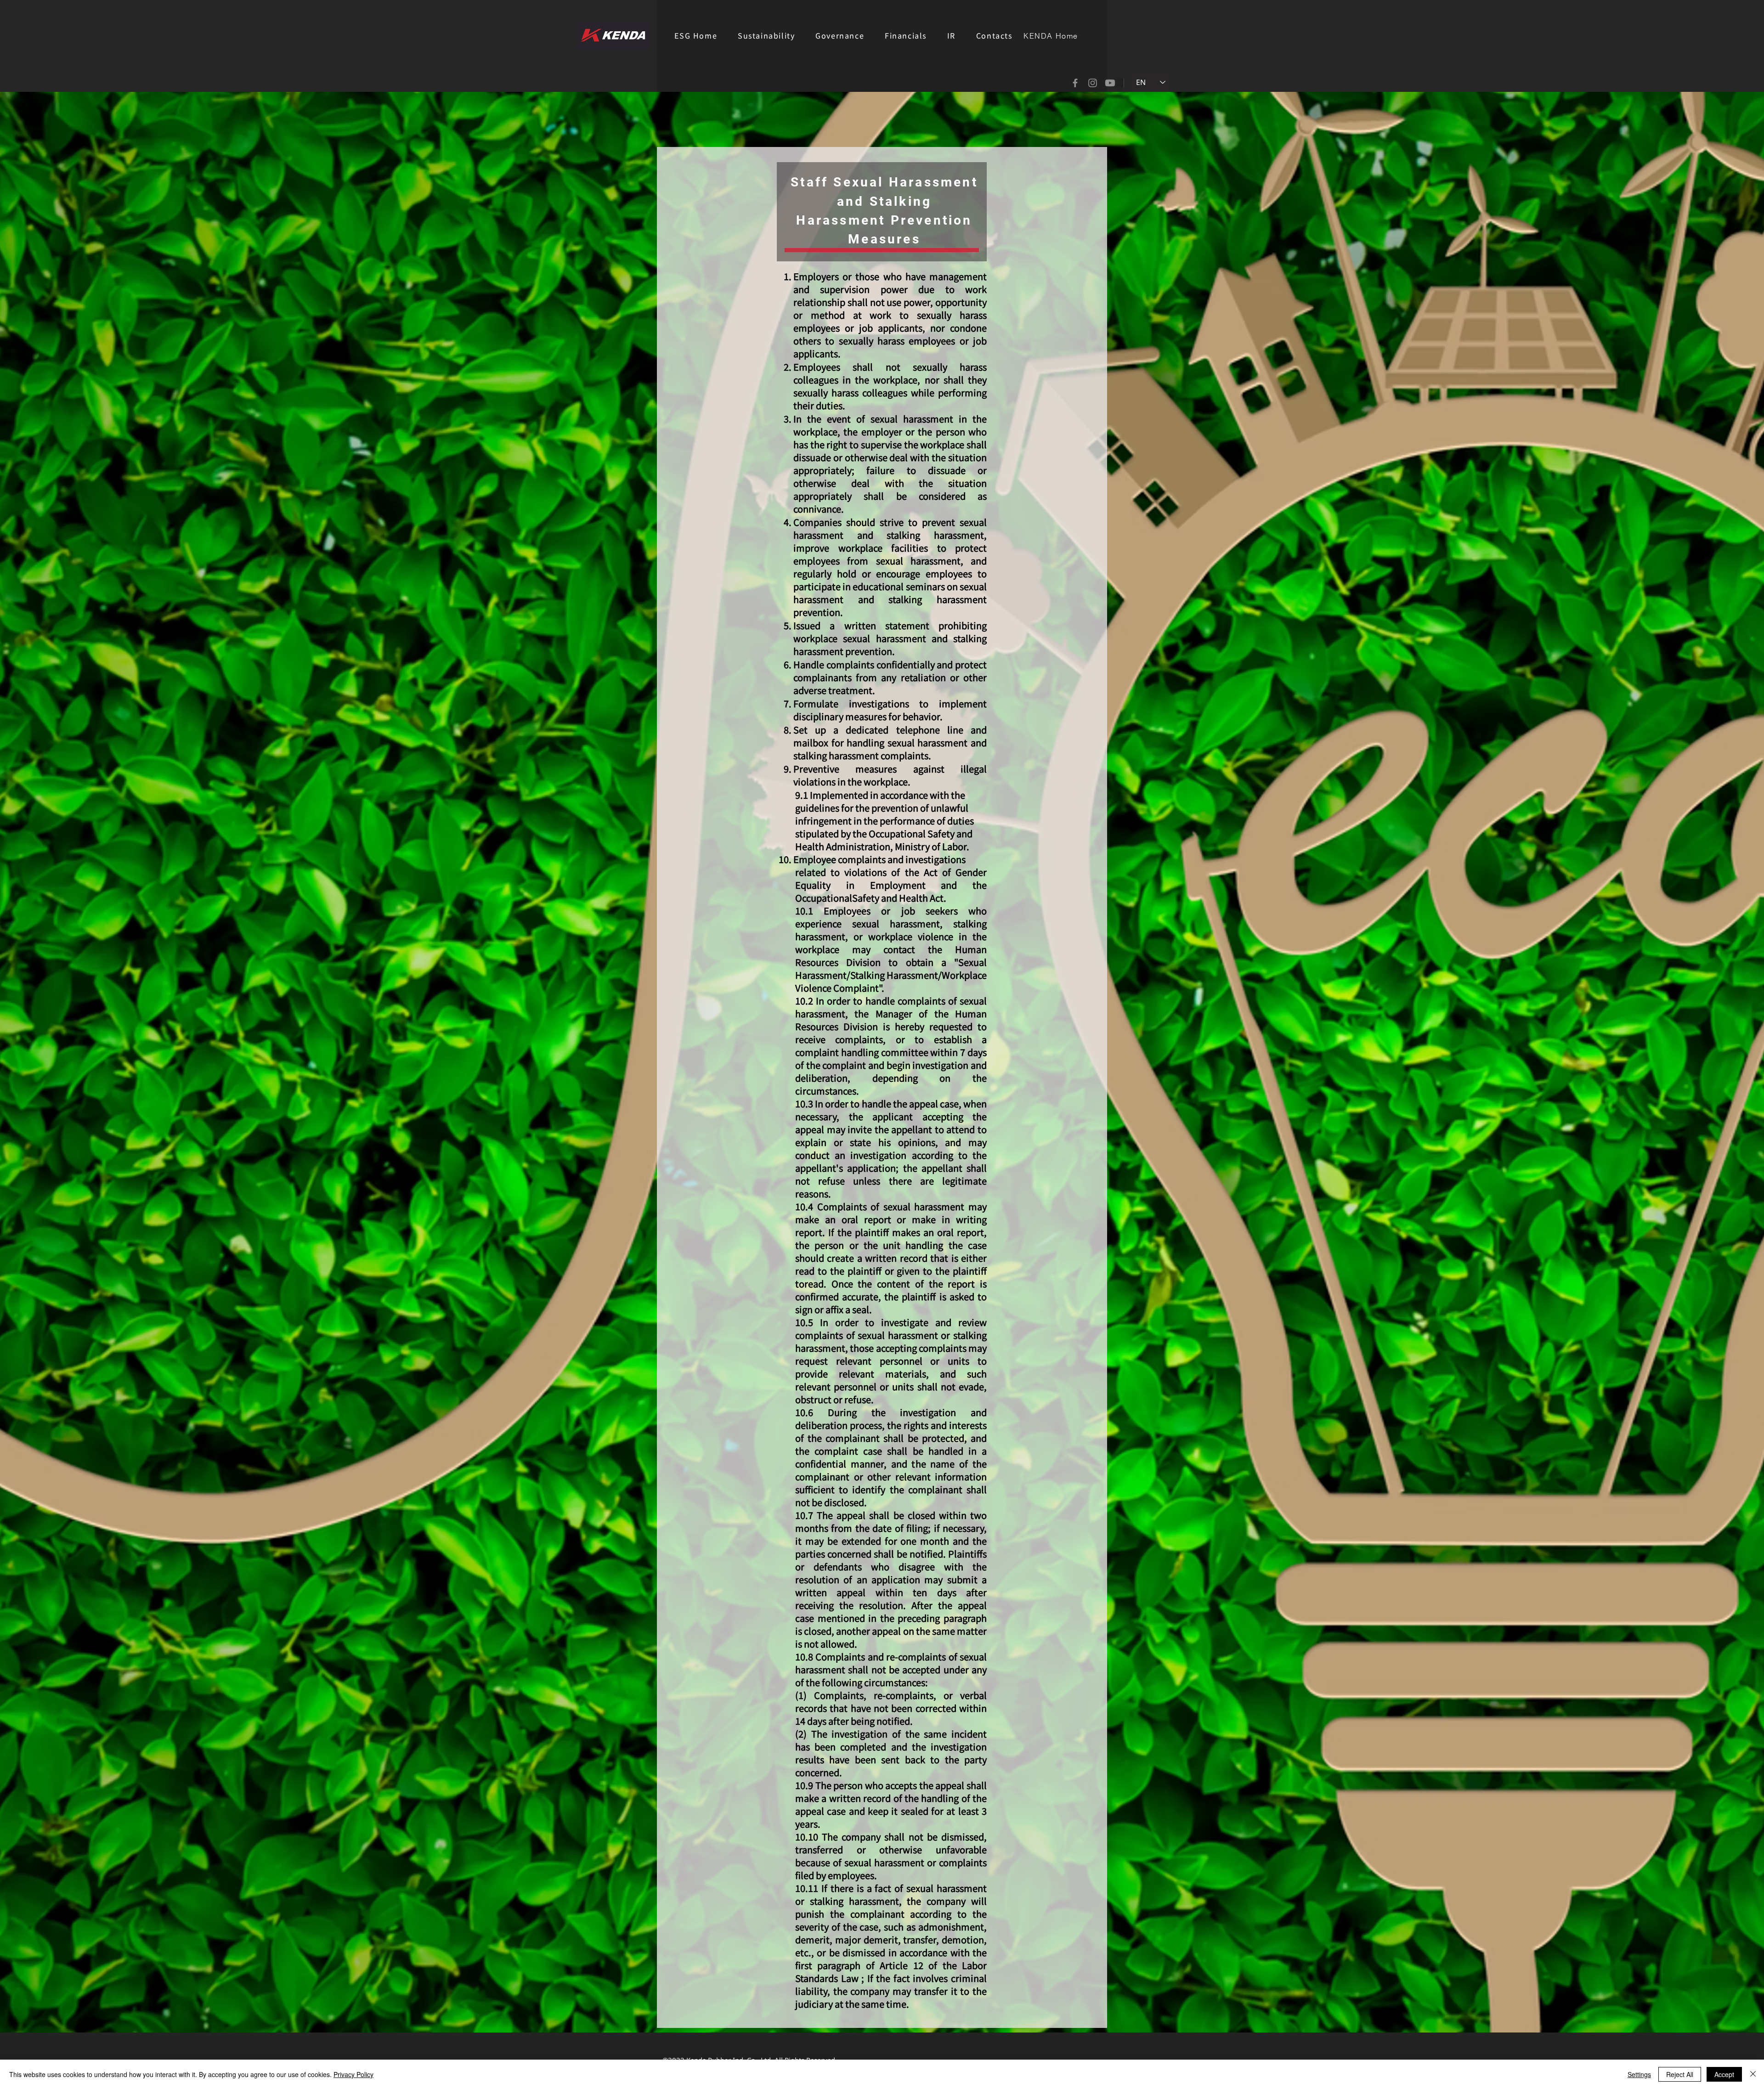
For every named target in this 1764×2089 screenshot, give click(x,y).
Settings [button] (1639, 2074)
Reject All (1680, 2074)
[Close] (1753, 2074)
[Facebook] (1075, 83)
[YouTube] (1110, 83)
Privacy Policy (353, 2074)
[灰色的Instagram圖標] (1093, 83)
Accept (1724, 2074)
